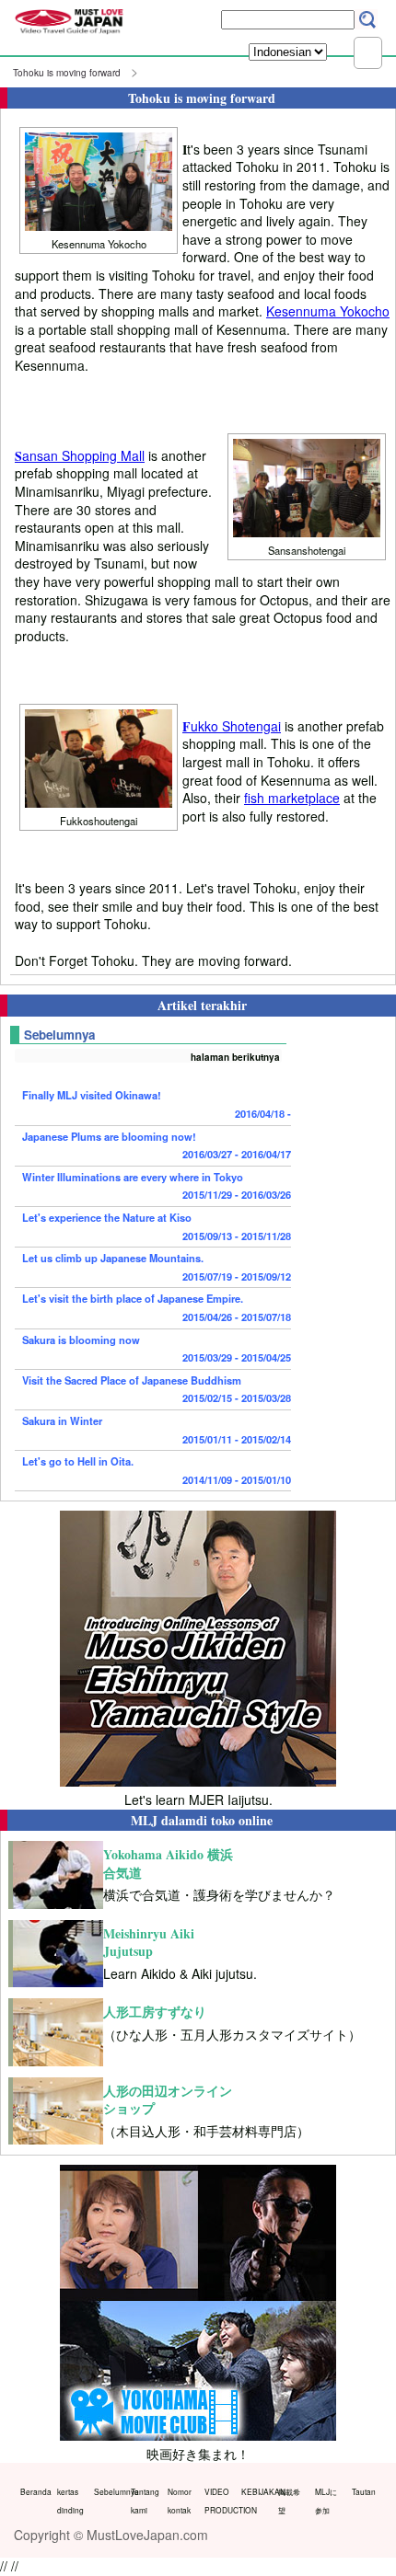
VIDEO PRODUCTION (219, 2501)
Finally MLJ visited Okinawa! (157, 1104)
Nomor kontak (180, 2501)
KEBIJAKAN (256, 2491)
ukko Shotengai (232, 726)
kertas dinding (70, 2501)
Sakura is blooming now (157, 1349)
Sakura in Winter (157, 1430)
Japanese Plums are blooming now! (157, 1145)
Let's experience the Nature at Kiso (157, 1226)
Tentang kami (145, 2501)
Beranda (35, 2491)
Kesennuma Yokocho (328, 311)
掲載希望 (289, 2501)
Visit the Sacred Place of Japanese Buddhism (157, 1389)
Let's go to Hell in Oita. (157, 1470)
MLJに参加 (326, 2501)
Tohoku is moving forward (67, 73)
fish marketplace (292, 798)
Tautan (364, 2491)
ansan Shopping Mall (80, 455)
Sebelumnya (108, 2491)
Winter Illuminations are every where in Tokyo (157, 1186)
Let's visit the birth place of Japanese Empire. (157, 1307)
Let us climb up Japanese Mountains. (157, 1267)
